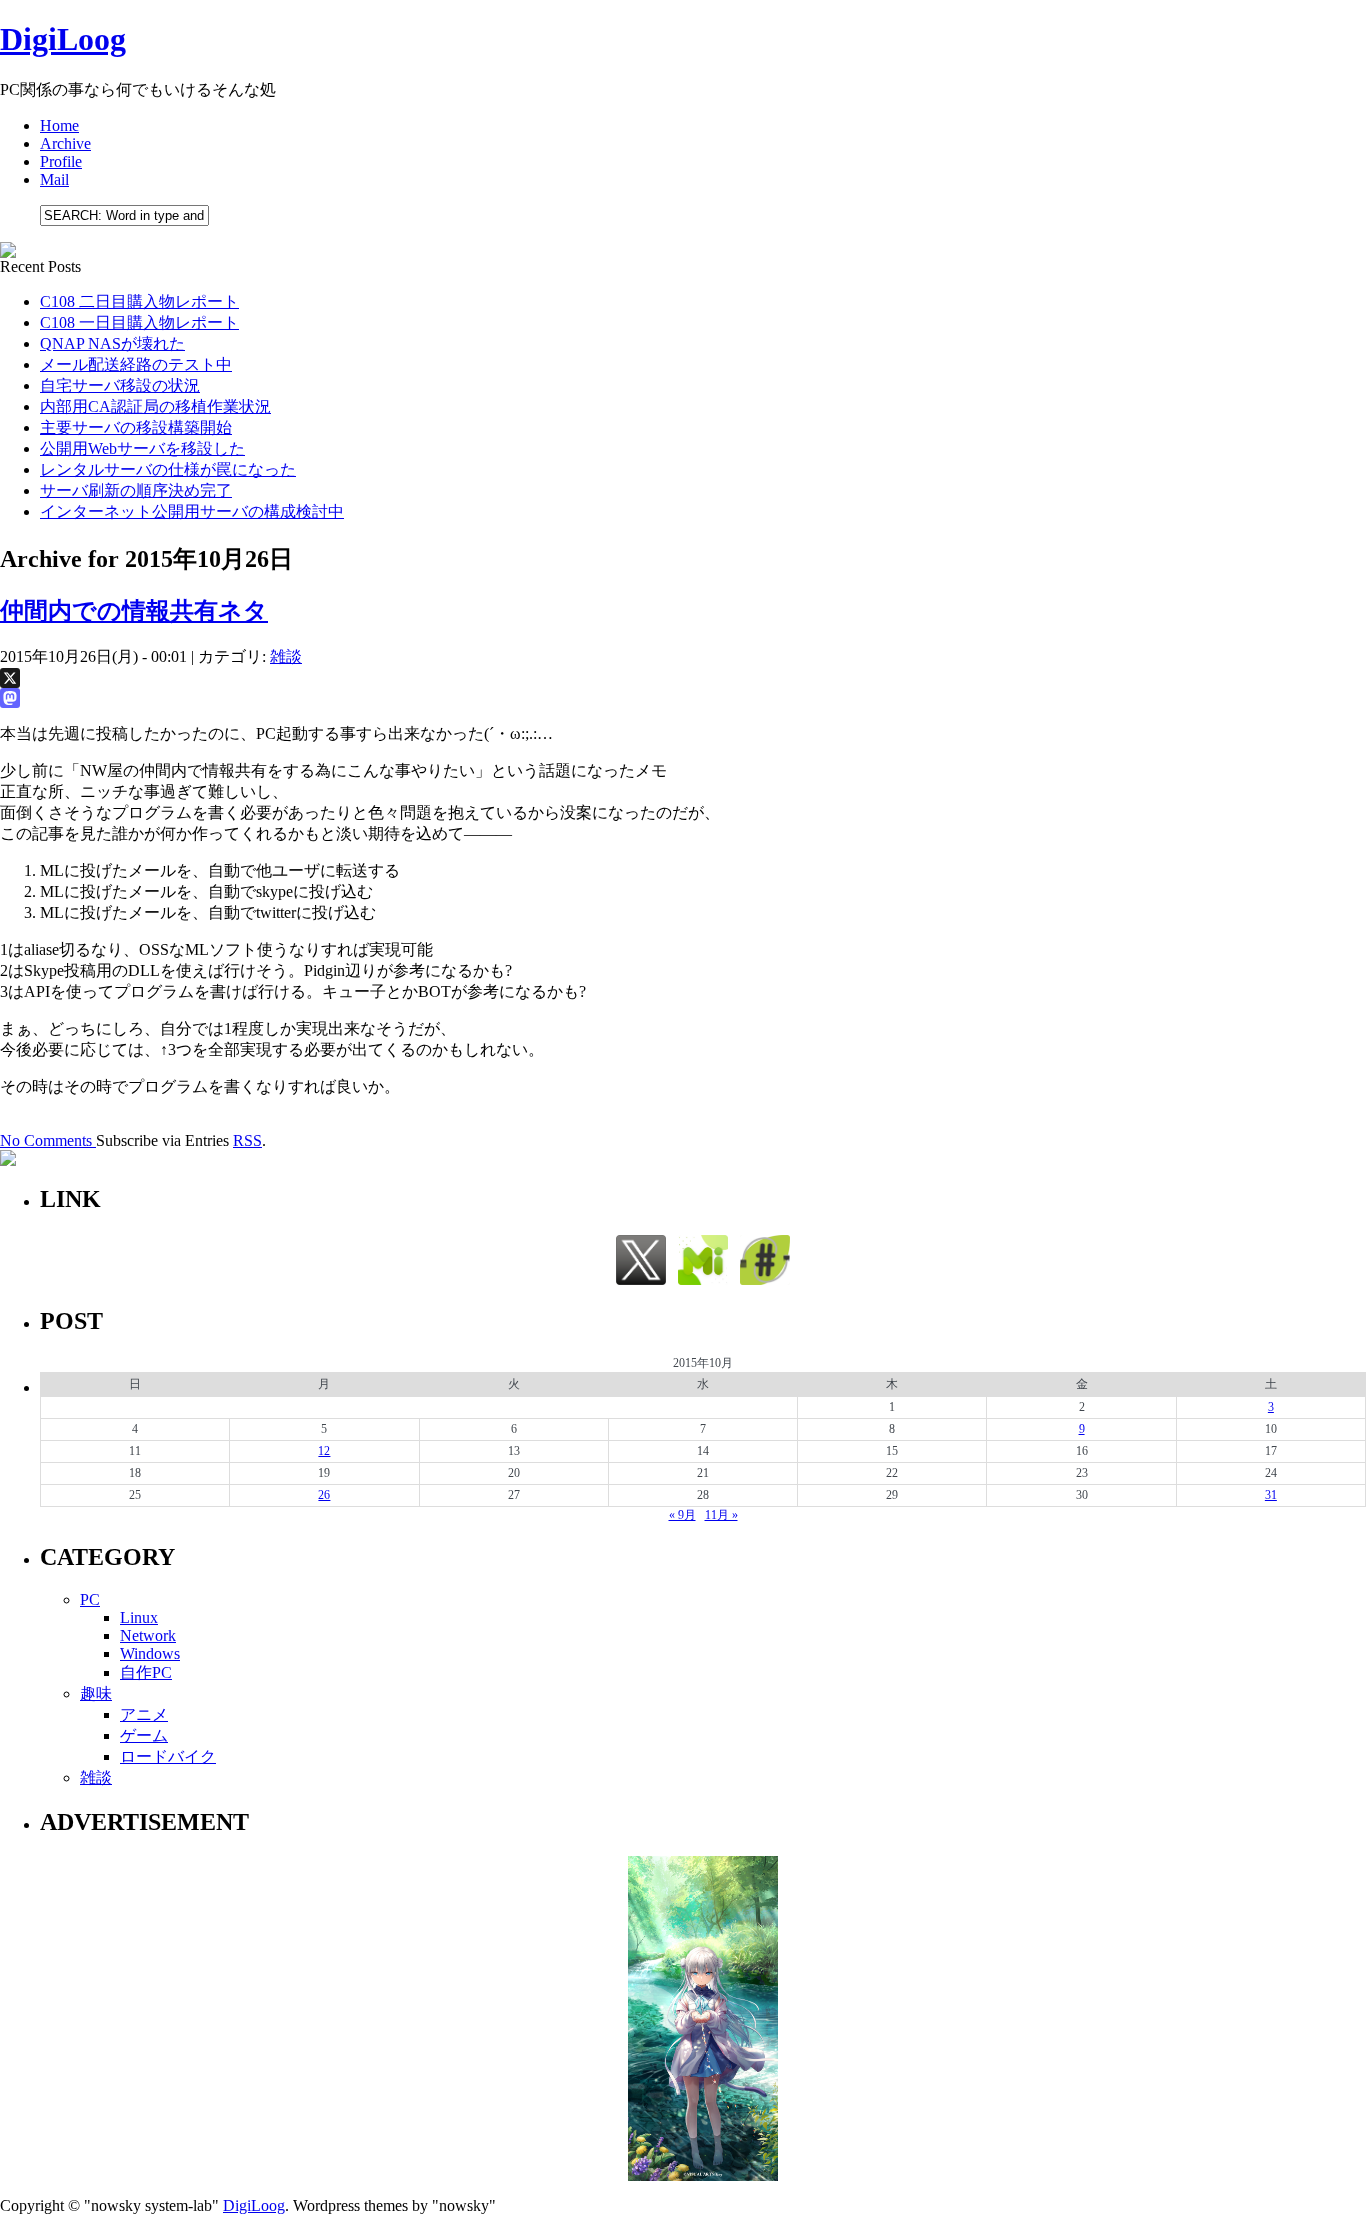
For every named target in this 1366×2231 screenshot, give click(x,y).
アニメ (144, 1714)
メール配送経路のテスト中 (136, 364)
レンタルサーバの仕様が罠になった (168, 469)
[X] (683, 678)
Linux (139, 1617)
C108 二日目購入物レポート (139, 301)
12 (324, 1451)
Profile (61, 161)
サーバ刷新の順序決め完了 (136, 490)
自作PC (146, 1672)
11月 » (721, 1515)
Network (148, 1635)
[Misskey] (703, 1279)
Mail (54, 179)
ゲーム (144, 1735)
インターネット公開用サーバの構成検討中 (192, 511)
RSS (247, 1140)
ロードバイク (168, 1756)
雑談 (286, 656)
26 (324, 1495)
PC (90, 1599)
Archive (65, 143)
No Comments (48, 1140)
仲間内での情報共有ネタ (134, 611)
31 (1271, 1495)
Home (59, 125)
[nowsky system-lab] (765, 1279)
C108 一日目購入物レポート (139, 322)
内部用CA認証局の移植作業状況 (155, 406)
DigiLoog (63, 39)
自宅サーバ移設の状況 (120, 385)
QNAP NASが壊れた (112, 343)
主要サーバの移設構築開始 (136, 427)
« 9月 (682, 1515)
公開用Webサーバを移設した (142, 448)
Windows (150, 1653)
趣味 (96, 1693)
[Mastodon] (683, 698)
